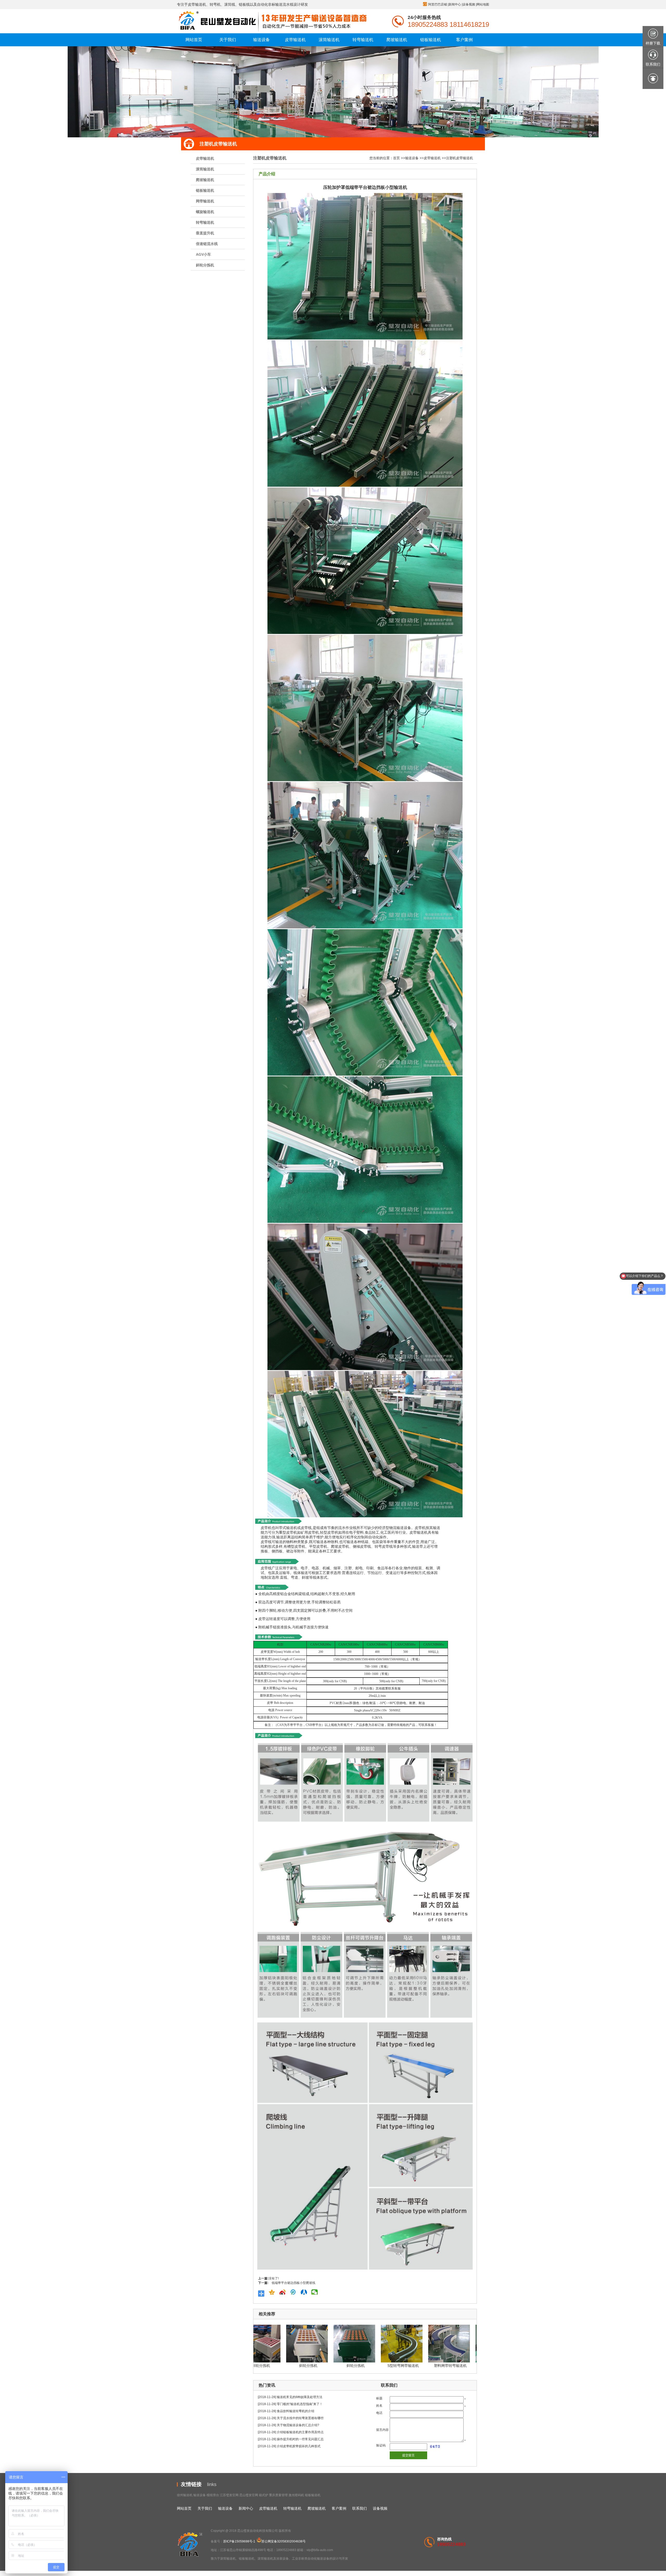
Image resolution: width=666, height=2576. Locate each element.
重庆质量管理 (278, 2495)
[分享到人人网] (305, 2292)
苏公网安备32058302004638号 (284, 2541)
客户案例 (339, 2508)
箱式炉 (264, 2495)
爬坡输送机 (205, 180)
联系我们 (360, 2508)
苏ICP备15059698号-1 (239, 2541)
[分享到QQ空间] (273, 2292)
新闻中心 (455, 4)
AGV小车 (203, 254)
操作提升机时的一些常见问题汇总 (300, 2439)
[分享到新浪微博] (284, 2292)
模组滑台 (213, 2495)
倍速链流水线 (207, 244)
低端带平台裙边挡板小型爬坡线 (293, 2283)
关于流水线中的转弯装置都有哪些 (300, 2418)
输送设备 (412, 158)
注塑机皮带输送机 (459, 158)
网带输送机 (205, 201)
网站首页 (184, 2508)
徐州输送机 (185, 2495)
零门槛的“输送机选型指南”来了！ (300, 2404)
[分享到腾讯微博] (295, 2292)
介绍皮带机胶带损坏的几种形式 (299, 2446)
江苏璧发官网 (229, 2495)
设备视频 (469, 4)
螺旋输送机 (205, 212)
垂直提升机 (205, 233)
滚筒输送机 (205, 169)
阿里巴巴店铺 (438, 4)
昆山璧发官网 (249, 2495)
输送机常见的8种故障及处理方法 (300, 2397)
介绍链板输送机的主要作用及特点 (300, 2432)
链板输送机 (205, 190)
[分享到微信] (316, 2292)
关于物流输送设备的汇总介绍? (298, 2425)
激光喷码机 (296, 2495)
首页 (396, 158)
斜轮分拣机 (205, 265)
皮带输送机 (205, 158)
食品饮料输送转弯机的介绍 (296, 2411)
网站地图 (483, 4)
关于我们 (205, 2508)
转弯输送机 (205, 222)
